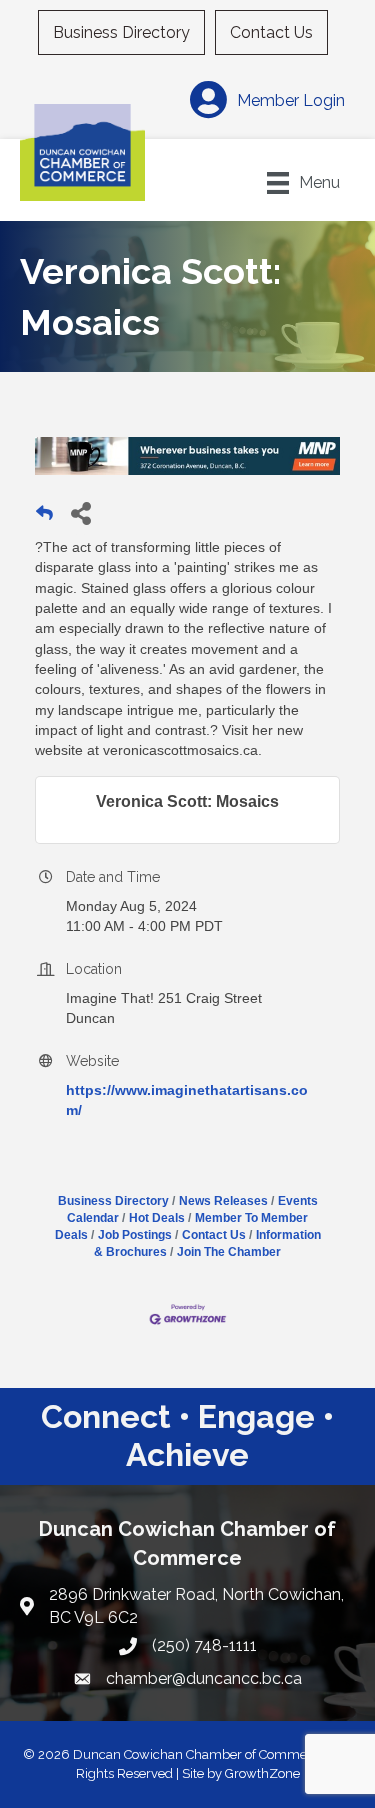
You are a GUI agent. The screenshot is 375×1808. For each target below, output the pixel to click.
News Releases (223, 1201)
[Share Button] (80, 512)
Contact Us (271, 32)
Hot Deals (157, 1218)
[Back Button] (44, 518)
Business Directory (121, 32)
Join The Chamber (229, 1252)
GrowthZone (262, 1773)
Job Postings (135, 1235)
